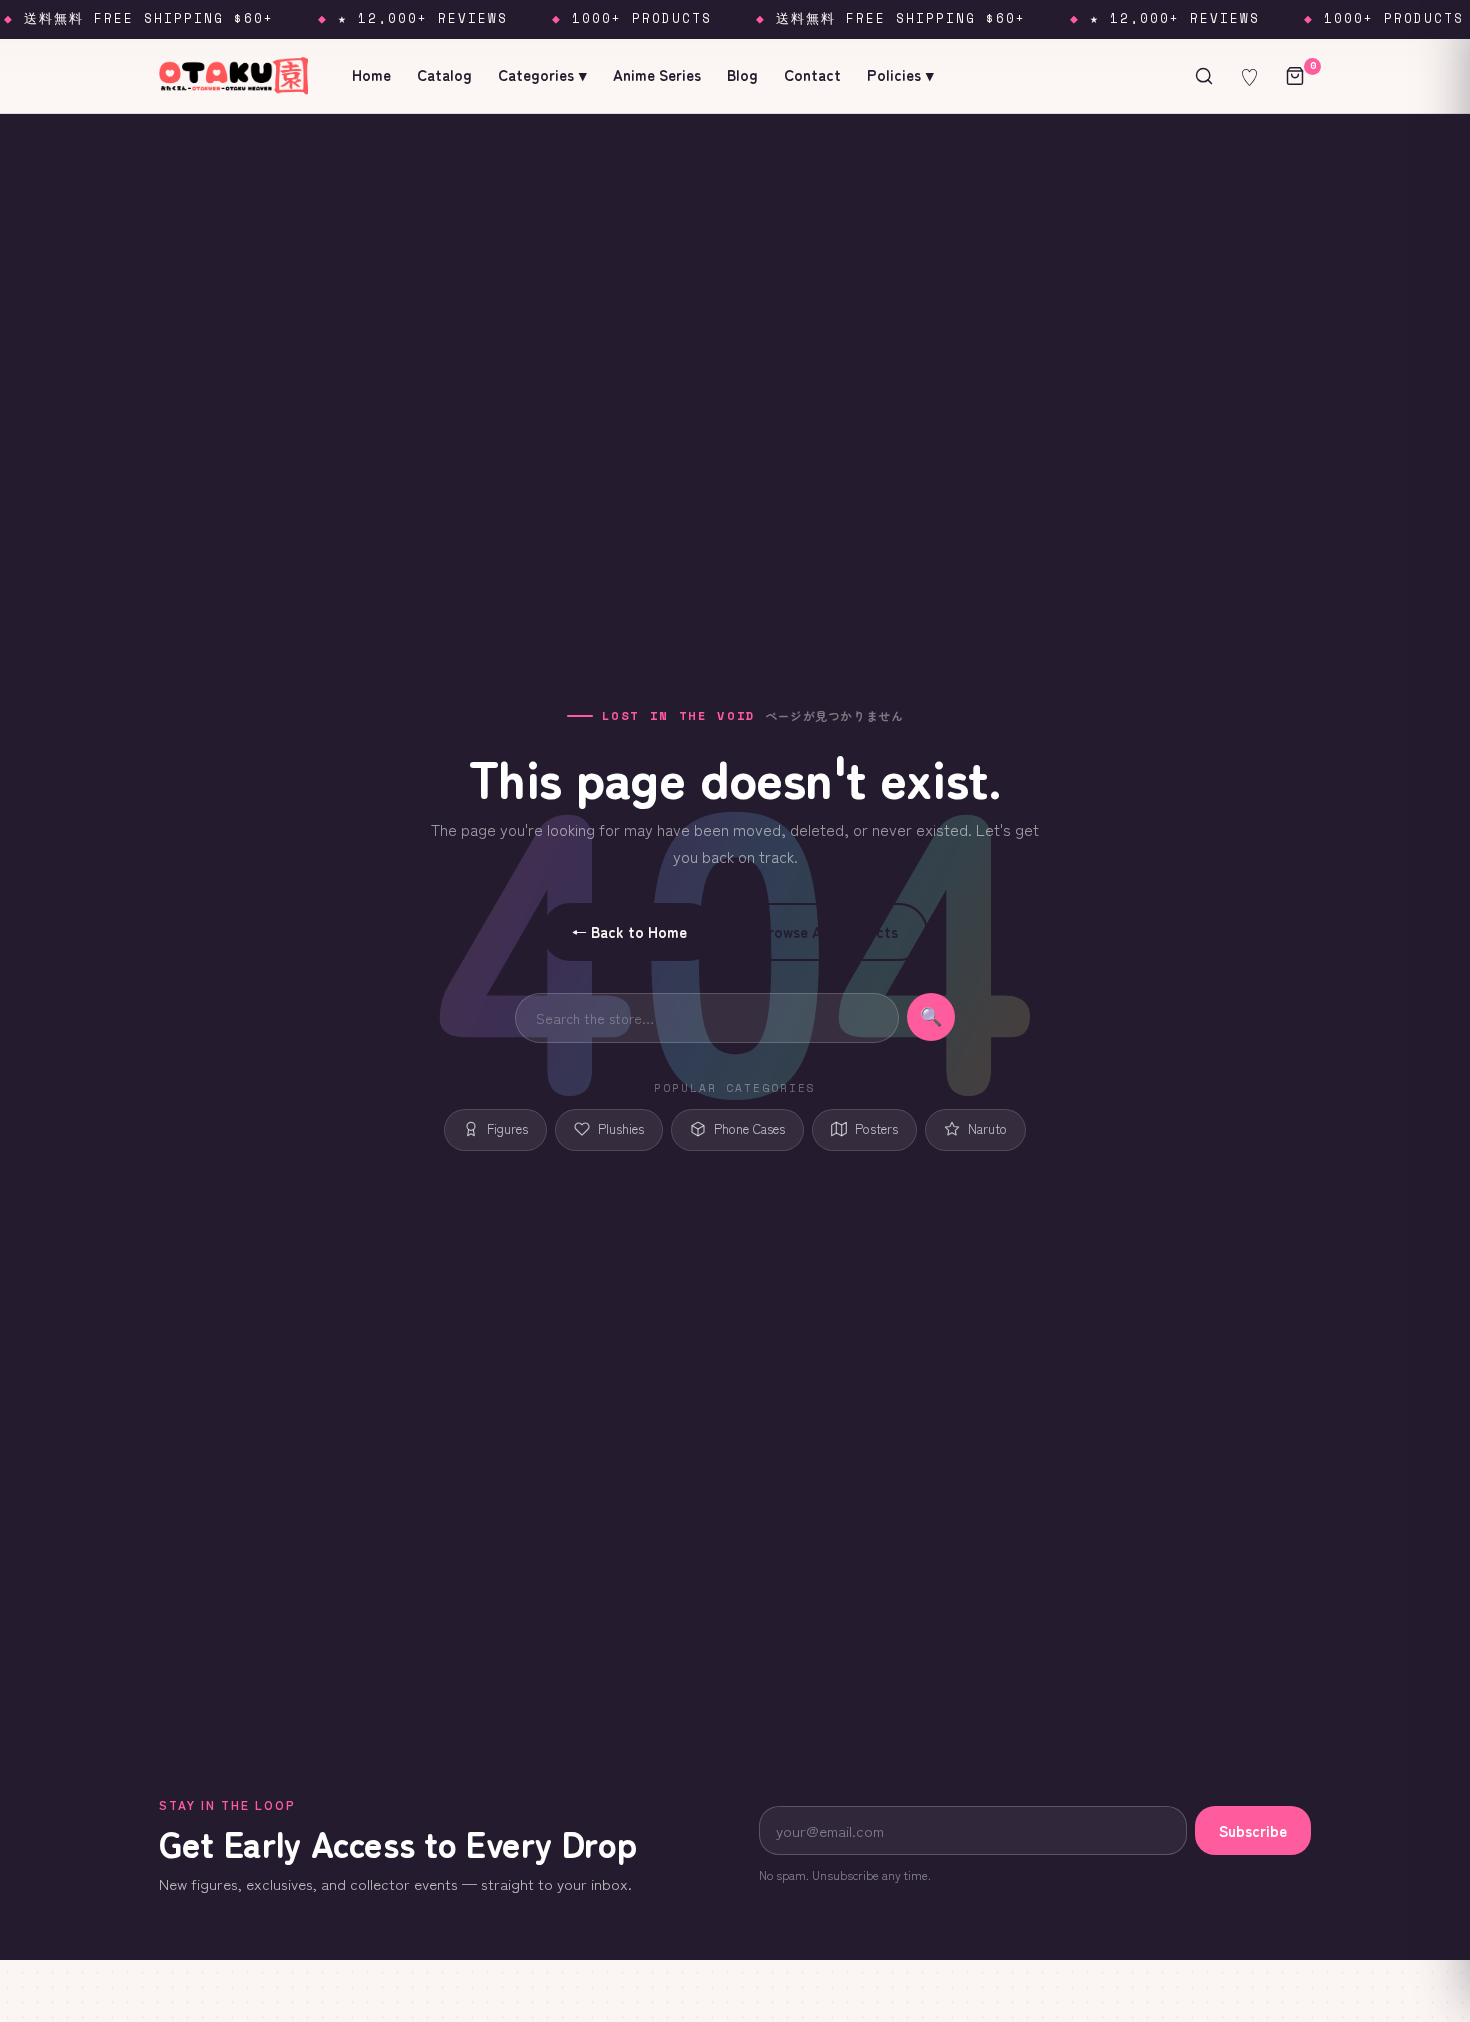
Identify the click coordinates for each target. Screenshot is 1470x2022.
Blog (742, 74)
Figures (507, 1128)
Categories (542, 74)
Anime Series (657, 74)
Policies (900, 74)
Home (371, 74)
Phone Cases (749, 1128)
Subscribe (1253, 1830)
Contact (812, 74)
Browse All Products (828, 931)
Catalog (444, 74)
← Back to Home (629, 931)
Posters (876, 1128)
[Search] (1204, 76)
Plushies (621, 1128)
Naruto (987, 1128)
